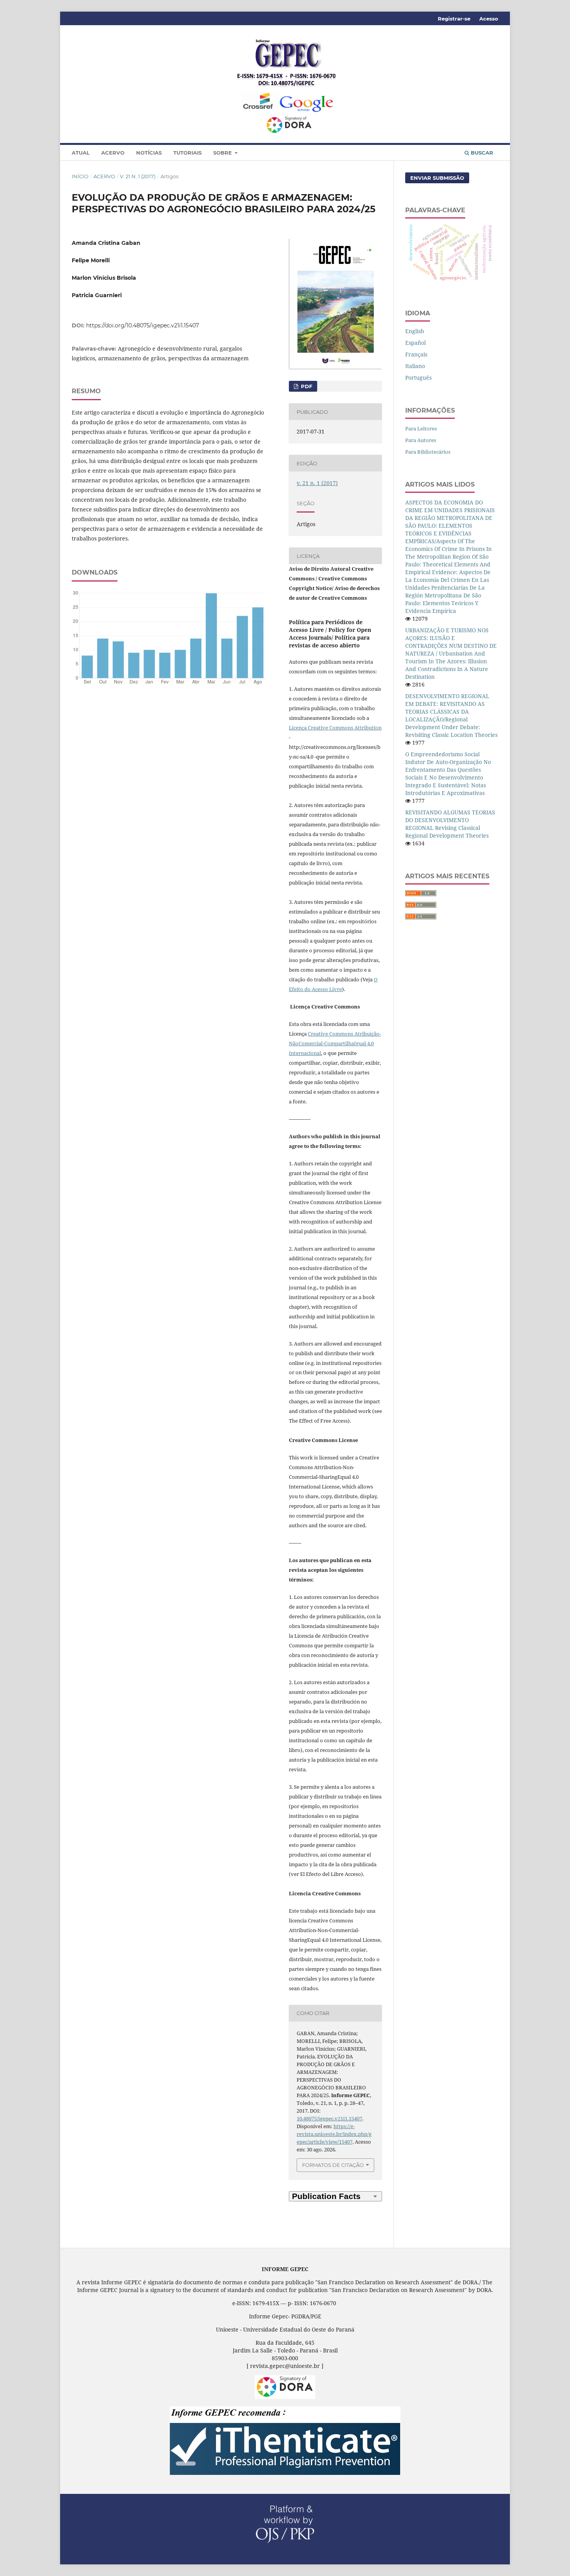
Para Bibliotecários (428, 452)
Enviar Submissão (437, 178)
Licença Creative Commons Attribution (335, 728)
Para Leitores (421, 428)
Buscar (481, 153)
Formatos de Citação (333, 2165)
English (415, 331)
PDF (306, 386)
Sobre (223, 153)
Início (80, 176)
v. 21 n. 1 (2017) (138, 176)
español (415, 343)
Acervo (113, 153)
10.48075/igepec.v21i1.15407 (329, 2118)
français (416, 354)
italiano (415, 366)
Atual (81, 153)
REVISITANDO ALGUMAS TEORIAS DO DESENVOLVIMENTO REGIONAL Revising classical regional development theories (450, 824)
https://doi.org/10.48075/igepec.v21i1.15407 (142, 325)
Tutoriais (187, 153)
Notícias (149, 153)
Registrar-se (454, 19)
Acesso (489, 19)
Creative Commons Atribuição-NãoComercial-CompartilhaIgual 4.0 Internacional (335, 1043)
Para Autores (421, 440)
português (418, 378)
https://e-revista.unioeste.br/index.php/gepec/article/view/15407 (334, 2134)
